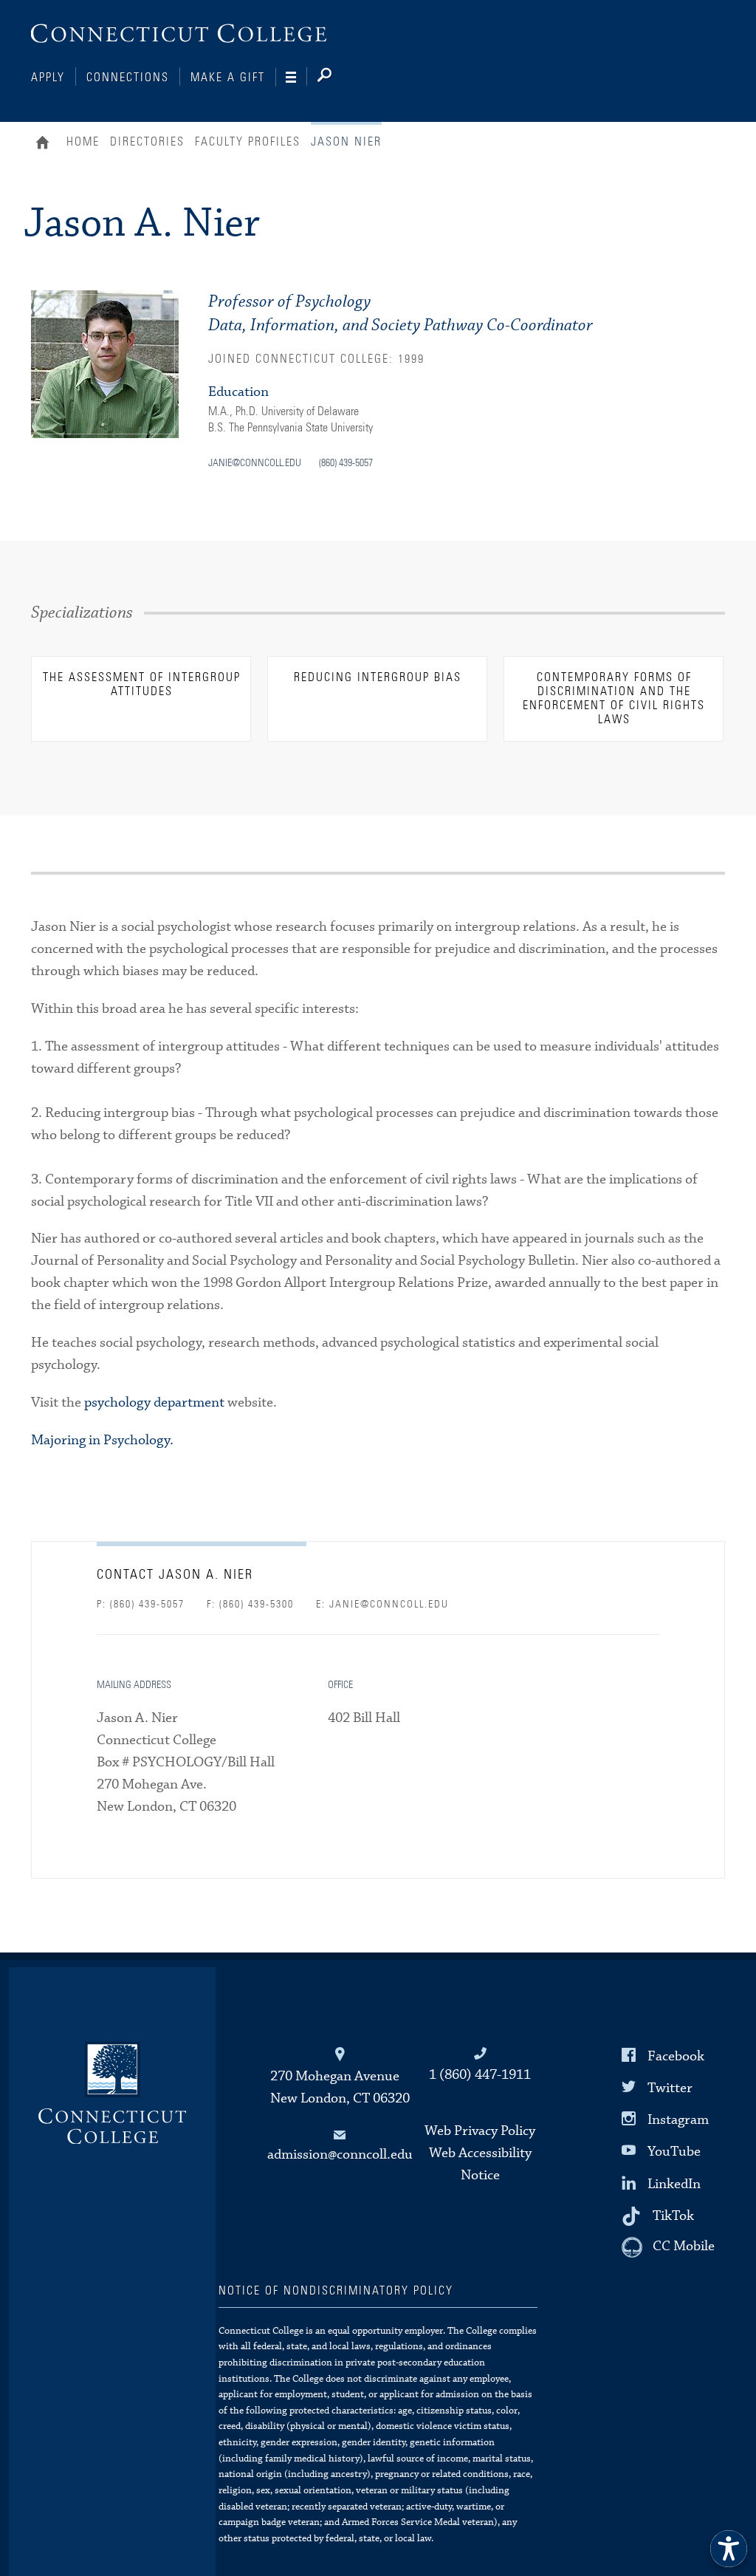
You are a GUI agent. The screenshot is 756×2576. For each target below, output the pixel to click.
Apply (48, 78)
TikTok (673, 2215)
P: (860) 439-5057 (141, 1605)
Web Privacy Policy (480, 2131)
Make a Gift (228, 78)
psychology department (154, 1403)
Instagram (678, 2120)
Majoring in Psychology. (102, 1440)
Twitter (670, 2088)
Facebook (676, 2056)
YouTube (674, 2152)
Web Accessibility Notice (480, 2164)
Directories (147, 142)
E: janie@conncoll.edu (382, 1605)
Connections (128, 78)
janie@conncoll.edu (255, 463)
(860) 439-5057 (346, 463)
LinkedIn (674, 2183)
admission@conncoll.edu (340, 2155)
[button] (729, 2549)
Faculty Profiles (248, 142)
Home (46, 144)
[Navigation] (296, 78)
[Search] (336, 78)
